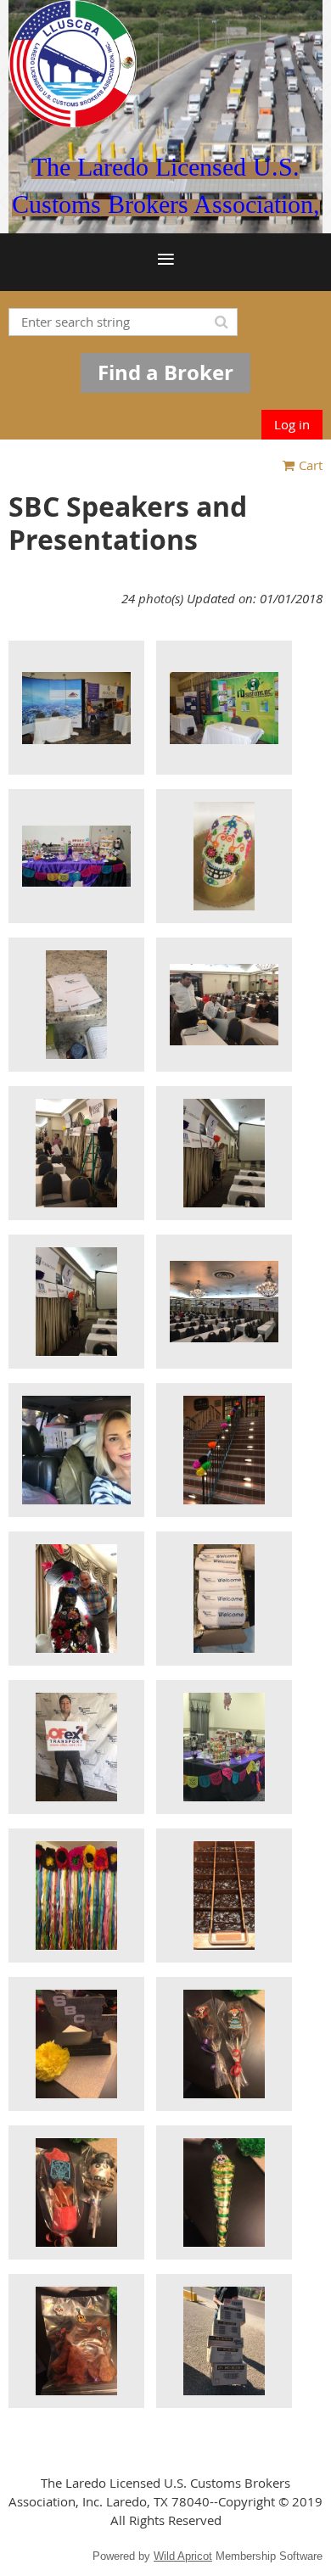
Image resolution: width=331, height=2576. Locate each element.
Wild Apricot (183, 2556)
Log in (292, 424)
